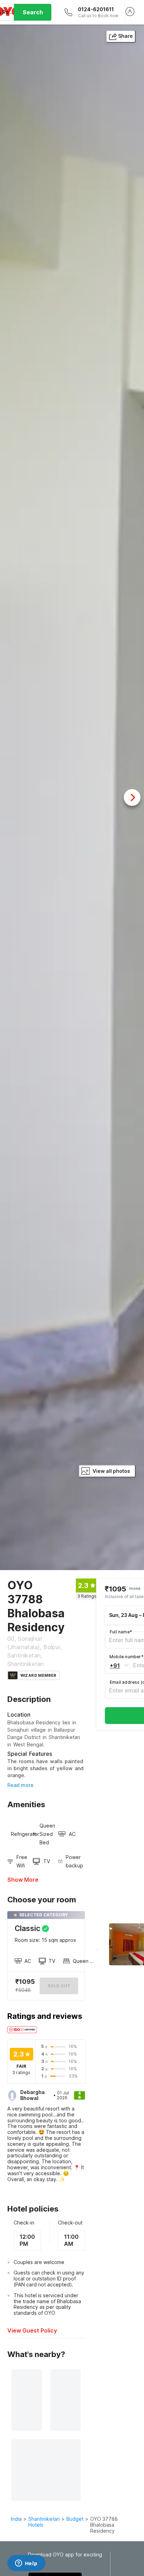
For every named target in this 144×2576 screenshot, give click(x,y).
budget (75, 2519)
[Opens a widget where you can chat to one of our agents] (26, 2564)
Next (132, 797)
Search (33, 12)
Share (125, 36)
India (16, 2519)
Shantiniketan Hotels (44, 2522)
